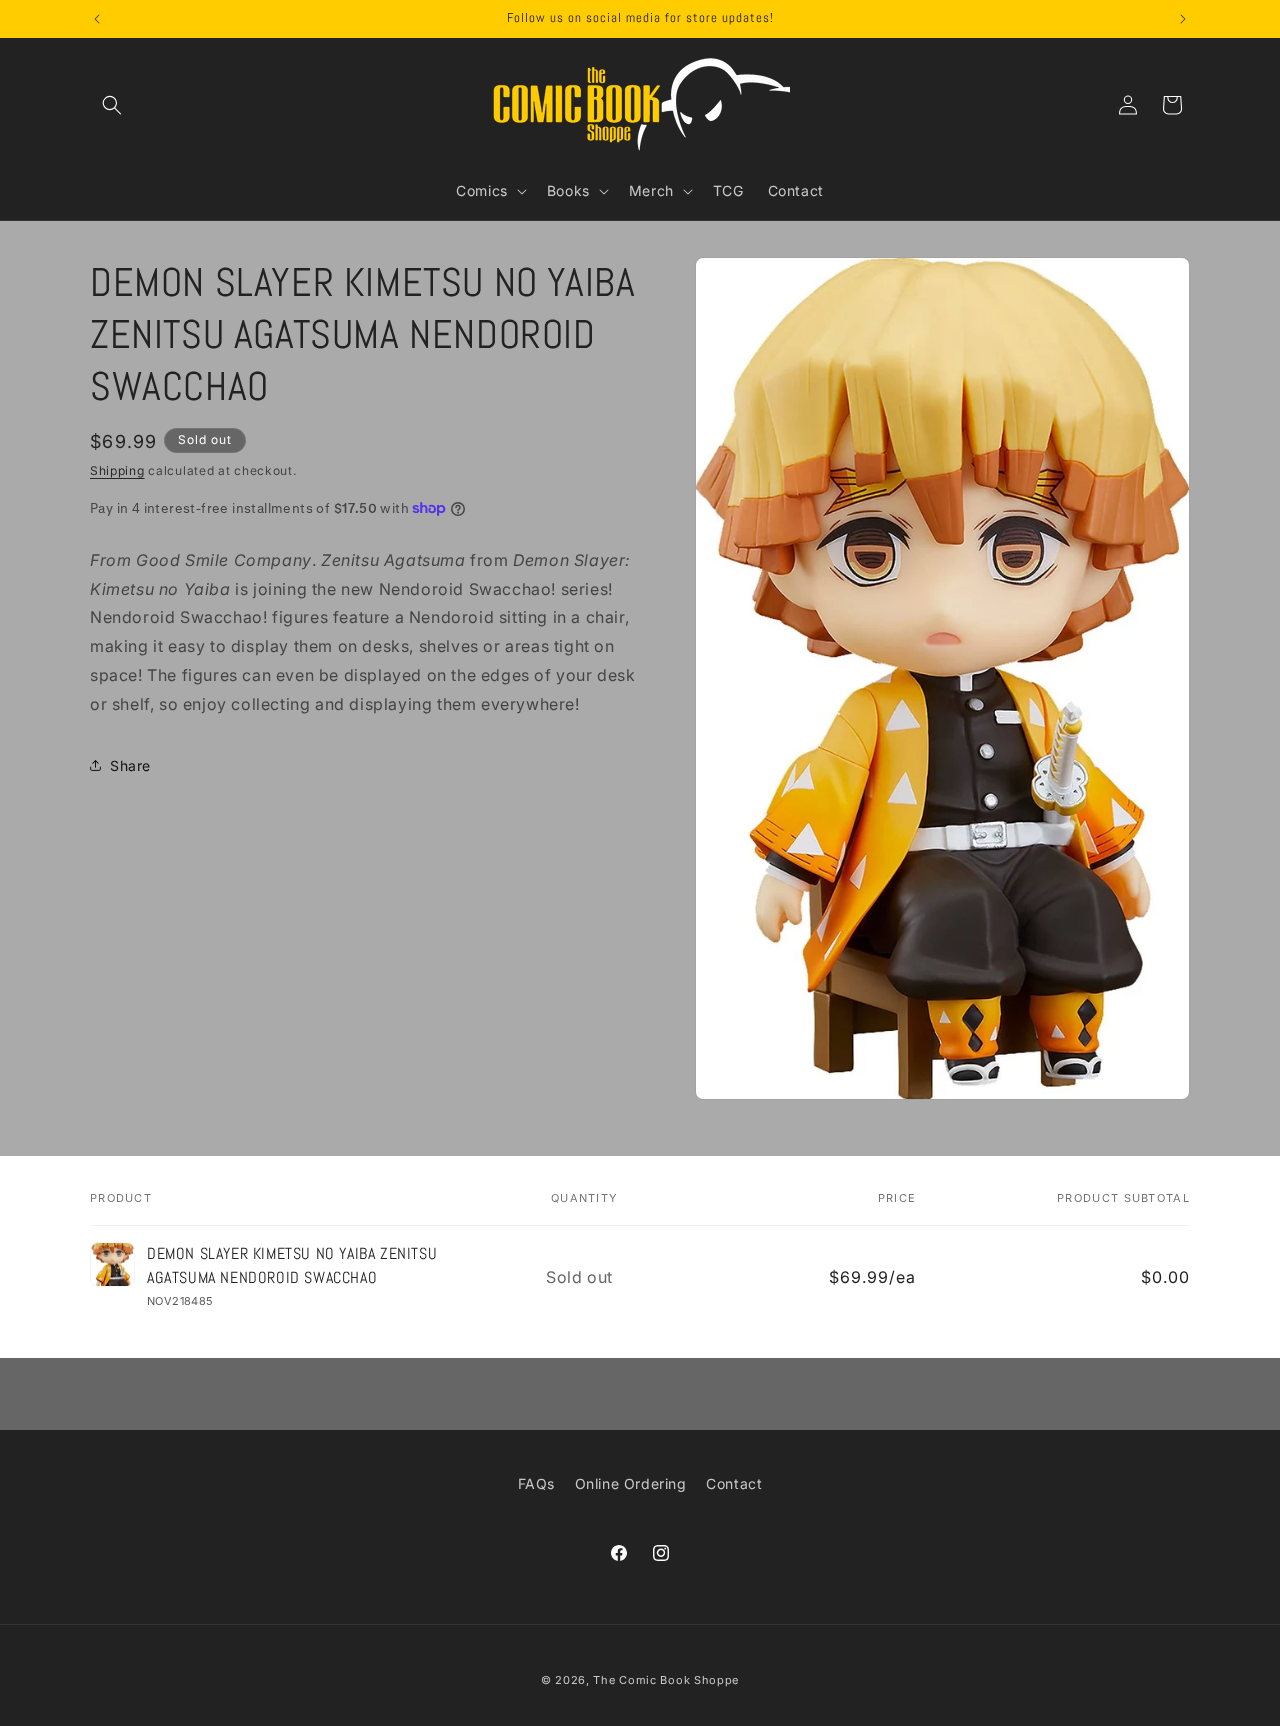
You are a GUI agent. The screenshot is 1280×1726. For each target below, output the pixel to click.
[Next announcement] (1183, 19)
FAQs (536, 1483)
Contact (734, 1483)
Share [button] (130, 764)
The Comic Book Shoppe (666, 1680)
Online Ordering (631, 1483)
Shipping (117, 470)
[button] (112, 105)
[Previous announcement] (97, 19)
